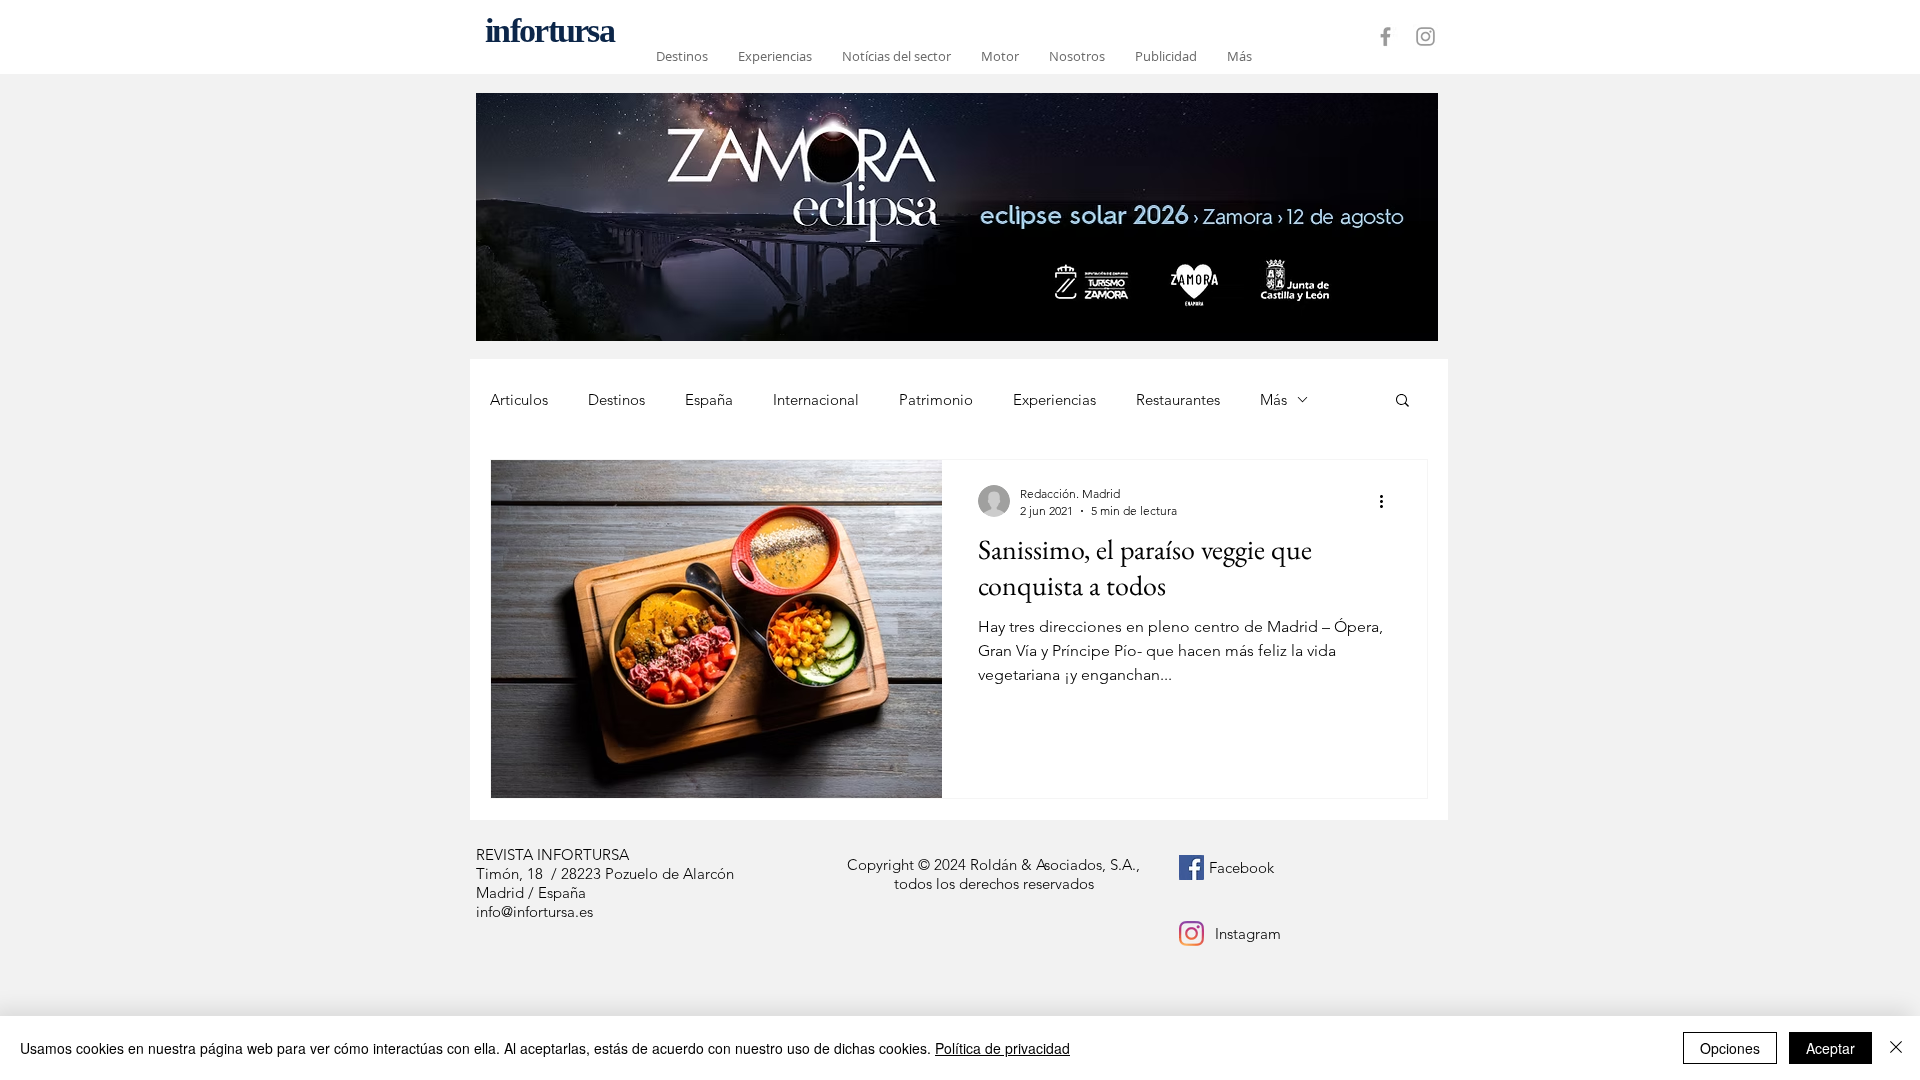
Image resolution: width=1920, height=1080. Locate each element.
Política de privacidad (1002, 1048)
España (709, 399)
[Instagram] (1191, 933)
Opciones (1730, 1048)
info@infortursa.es (534, 911)
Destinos (616, 399)
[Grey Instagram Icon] (1425, 36)
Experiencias (1054, 399)
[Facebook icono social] (1191, 867)
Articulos (519, 399)
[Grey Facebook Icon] (1385, 36)
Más (1273, 399)
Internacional (816, 399)
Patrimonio (936, 399)
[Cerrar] (1896, 1048)
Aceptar (1830, 1048)
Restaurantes (1178, 399)
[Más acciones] (1388, 501)
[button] (1402, 401)
